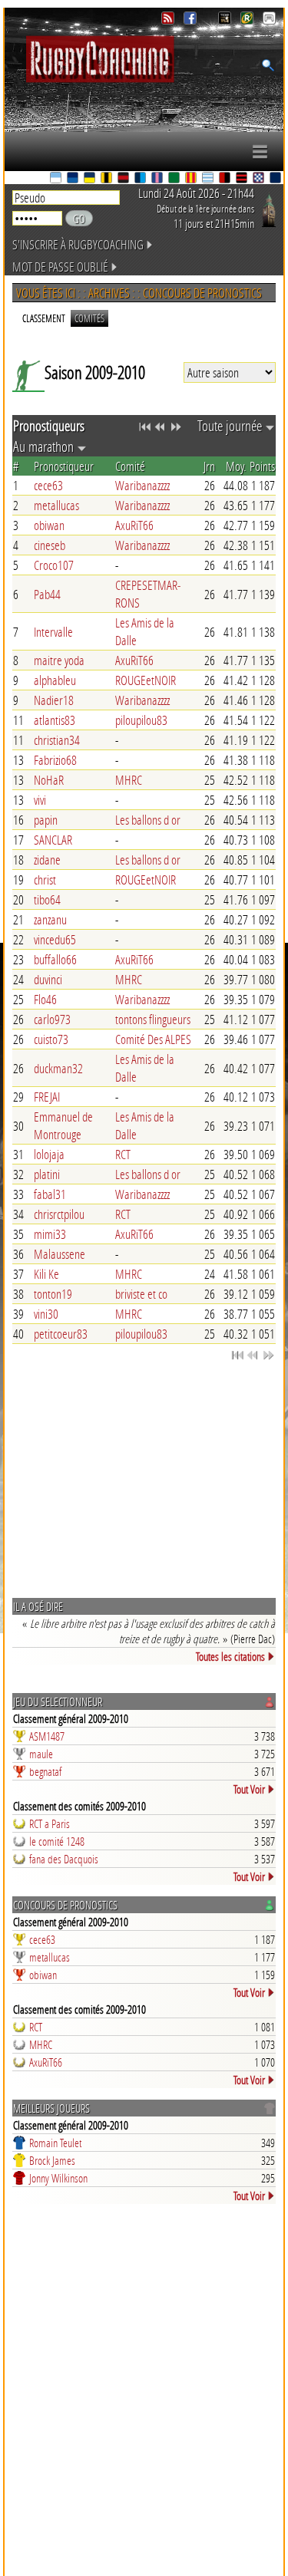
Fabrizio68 (55, 760)
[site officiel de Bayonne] (57, 179)
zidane (47, 860)
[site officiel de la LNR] (226, 20)
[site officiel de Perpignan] (192, 179)
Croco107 (54, 565)
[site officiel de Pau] (175, 179)
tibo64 (47, 899)
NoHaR (49, 780)
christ (45, 880)
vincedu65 (55, 939)
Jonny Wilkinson (58, 2178)
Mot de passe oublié (60, 267)
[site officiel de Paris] (158, 179)
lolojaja (49, 1154)
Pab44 (47, 594)
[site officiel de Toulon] (226, 179)
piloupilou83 (141, 720)
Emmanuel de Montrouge (63, 1125)
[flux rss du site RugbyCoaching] (169, 20)
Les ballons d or (148, 820)
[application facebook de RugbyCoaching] (192, 20)
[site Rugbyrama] (248, 20)
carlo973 (52, 1019)
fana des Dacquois (64, 1859)
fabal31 (50, 1194)
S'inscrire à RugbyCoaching (78, 244)
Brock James (52, 2160)
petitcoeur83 (61, 1334)
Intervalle (53, 632)
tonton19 (53, 1294)
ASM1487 (47, 1736)
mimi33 (50, 1234)
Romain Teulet (55, 2143)
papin (46, 820)
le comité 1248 (57, 1841)
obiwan (49, 525)
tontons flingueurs (153, 1019)
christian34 (57, 740)
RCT (123, 1154)
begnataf (45, 1771)
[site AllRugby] (269, 20)
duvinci (48, 979)
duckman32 (58, 1068)
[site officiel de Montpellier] (141, 179)
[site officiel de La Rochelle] (108, 179)
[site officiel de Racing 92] (209, 179)
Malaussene (60, 1254)
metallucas (56, 505)
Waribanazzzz (142, 485)
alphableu (55, 680)
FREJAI (47, 1097)
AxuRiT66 (134, 525)
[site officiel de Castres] (74, 179)
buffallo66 (55, 959)
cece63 (48, 485)
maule (41, 1754)
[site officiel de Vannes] (276, 179)
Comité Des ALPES (153, 1039)
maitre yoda (59, 660)
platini (47, 1174)
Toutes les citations (230, 1656)
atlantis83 (55, 720)
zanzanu (50, 919)
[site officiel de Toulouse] (243, 179)
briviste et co (141, 1294)
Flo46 (45, 999)
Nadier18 (54, 700)
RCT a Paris (50, 1823)
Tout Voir (249, 1789)
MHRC (129, 780)
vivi (40, 800)
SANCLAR (53, 840)
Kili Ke (46, 1274)
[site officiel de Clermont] (91, 179)
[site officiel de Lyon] (124, 179)
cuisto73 (51, 1039)
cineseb (50, 545)
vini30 (46, 1314)
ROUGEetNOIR (146, 680)
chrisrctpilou (59, 1214)
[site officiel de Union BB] (260, 179)
